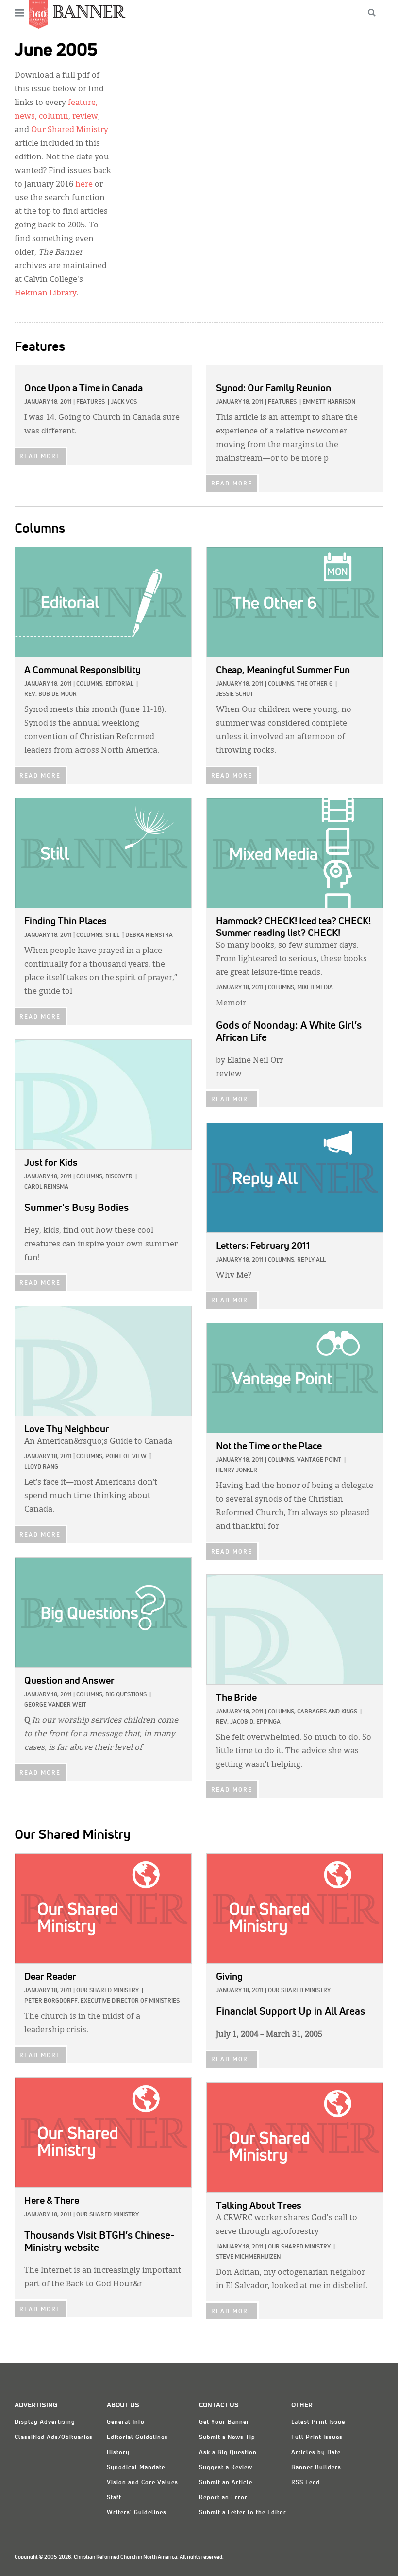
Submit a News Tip (227, 2438)
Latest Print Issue (318, 2422)
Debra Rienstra (149, 935)
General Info (126, 2422)
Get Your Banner (224, 2422)
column (54, 117)
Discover (119, 1177)
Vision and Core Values (142, 2483)
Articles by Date (316, 2453)
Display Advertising (45, 2422)
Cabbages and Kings (327, 1712)
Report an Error (223, 2498)
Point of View (126, 1457)
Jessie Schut (235, 694)
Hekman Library (46, 294)
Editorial (119, 684)
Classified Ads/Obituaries (54, 2438)
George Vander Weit (55, 1705)
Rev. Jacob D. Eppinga (248, 1722)
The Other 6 (315, 684)
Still (112, 935)
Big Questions (126, 1695)
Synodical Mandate (136, 2468)
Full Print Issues (317, 2438)
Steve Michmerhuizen (248, 2257)
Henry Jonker (237, 1470)
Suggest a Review (226, 2468)
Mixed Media (315, 988)
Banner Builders (316, 2468)
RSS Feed (306, 2483)
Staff (114, 2498)
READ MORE (40, 457)
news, (26, 117)
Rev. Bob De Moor (50, 694)
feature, (83, 103)
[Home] (89, 11)
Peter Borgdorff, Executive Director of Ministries (102, 2001)
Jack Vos (124, 402)
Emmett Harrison (329, 402)
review (85, 117)
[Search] (372, 13)
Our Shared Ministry (70, 130)
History (118, 2453)
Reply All (311, 1260)
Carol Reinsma (46, 1187)
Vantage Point (319, 1460)
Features (91, 402)
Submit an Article (226, 2483)
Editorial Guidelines (137, 2438)
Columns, (90, 684)
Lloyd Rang (41, 1467)
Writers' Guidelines (137, 2513)
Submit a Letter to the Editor (243, 2513)
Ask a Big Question (228, 2453)
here (84, 185)
